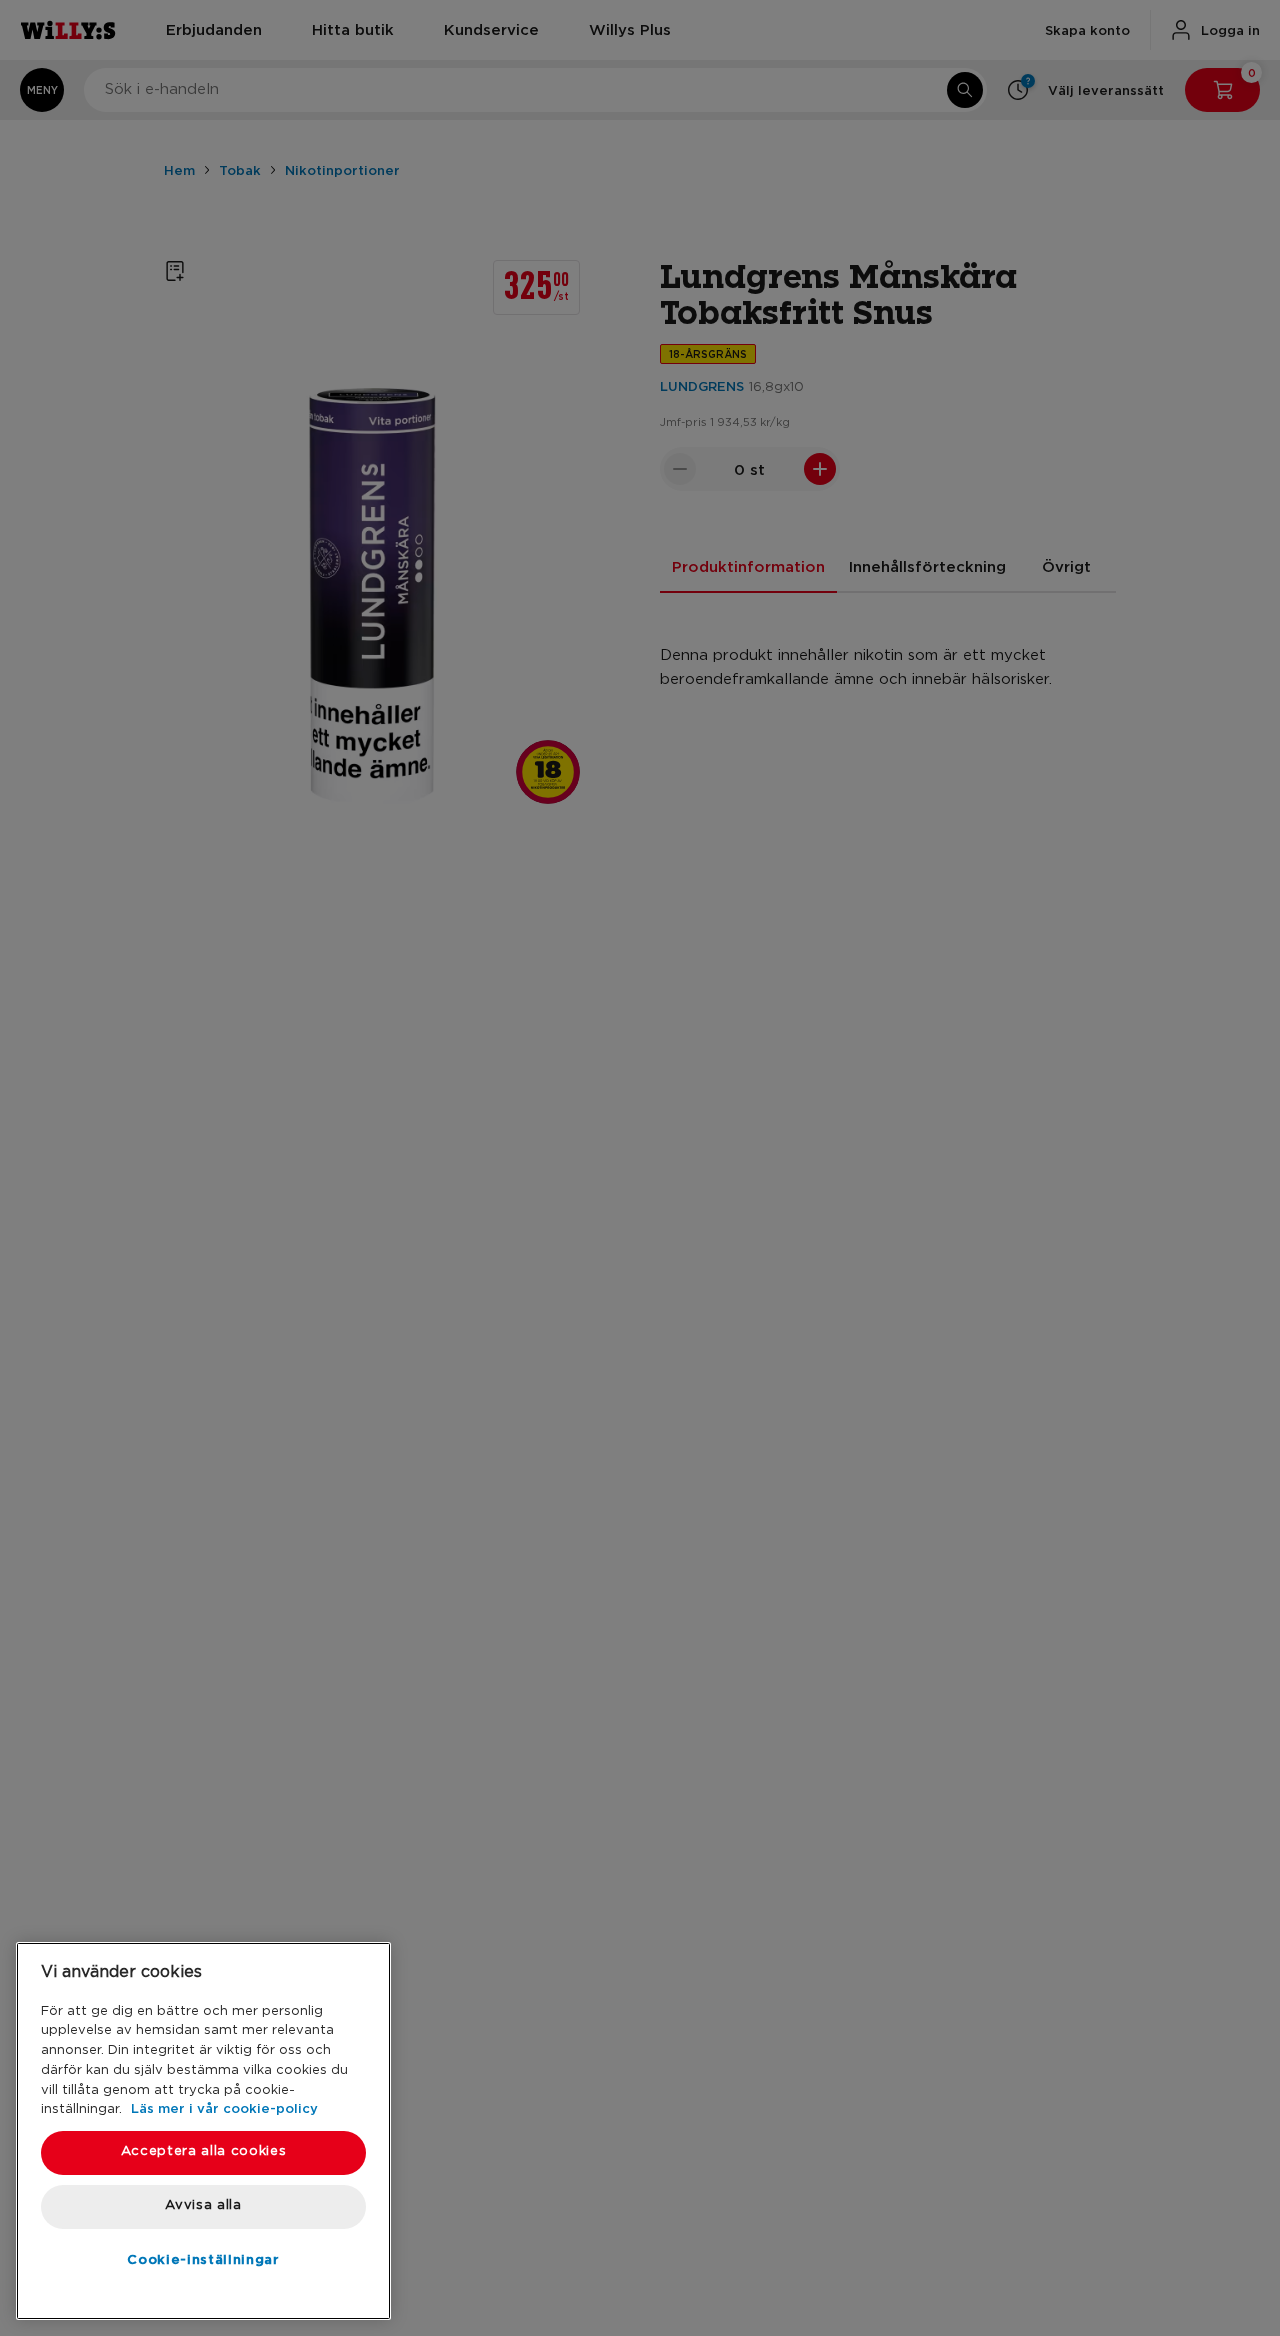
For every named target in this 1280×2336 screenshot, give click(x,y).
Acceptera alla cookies (203, 2151)
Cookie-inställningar (203, 2259)
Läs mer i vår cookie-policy (224, 2108)
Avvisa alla (203, 2205)
